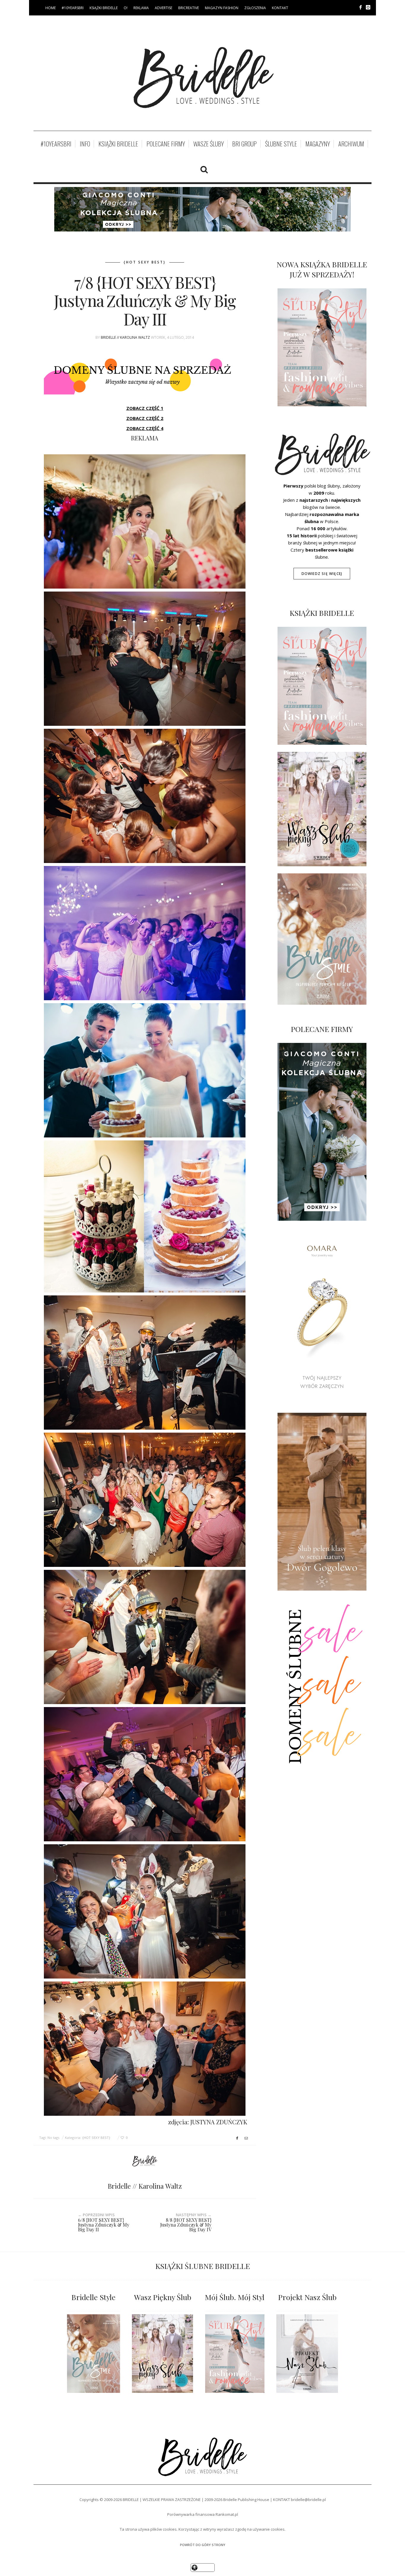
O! (126, 8)
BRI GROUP (244, 144)
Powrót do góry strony (203, 2545)
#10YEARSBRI (73, 8)
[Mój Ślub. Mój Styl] (235, 2354)
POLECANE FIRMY (166, 144)
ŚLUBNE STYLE (281, 144)
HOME (51, 8)
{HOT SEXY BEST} (145, 262)
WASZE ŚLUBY (209, 144)
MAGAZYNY (318, 144)
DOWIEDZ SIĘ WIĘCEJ (322, 574)
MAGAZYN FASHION (222, 8)
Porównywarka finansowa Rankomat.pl (203, 2514)
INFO (85, 144)
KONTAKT (280, 8)
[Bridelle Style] (94, 2354)
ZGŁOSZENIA (255, 8)
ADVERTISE (164, 8)
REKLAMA (141, 8)
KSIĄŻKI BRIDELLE (104, 8)
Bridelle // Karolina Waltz (125, 337)
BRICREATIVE (189, 8)
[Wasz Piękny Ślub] (162, 2354)
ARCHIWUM (351, 144)
